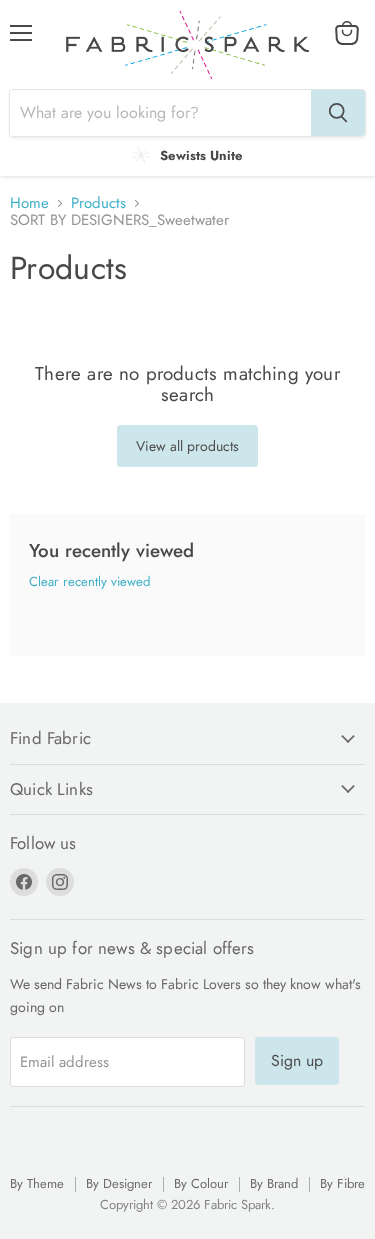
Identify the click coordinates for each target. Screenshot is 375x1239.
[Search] (338, 113)
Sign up (297, 1060)
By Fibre (342, 1183)
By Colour (201, 1183)
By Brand (274, 1183)
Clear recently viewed (89, 581)
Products (98, 203)
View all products (187, 446)
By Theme (37, 1183)
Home (29, 203)
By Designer (119, 1183)
